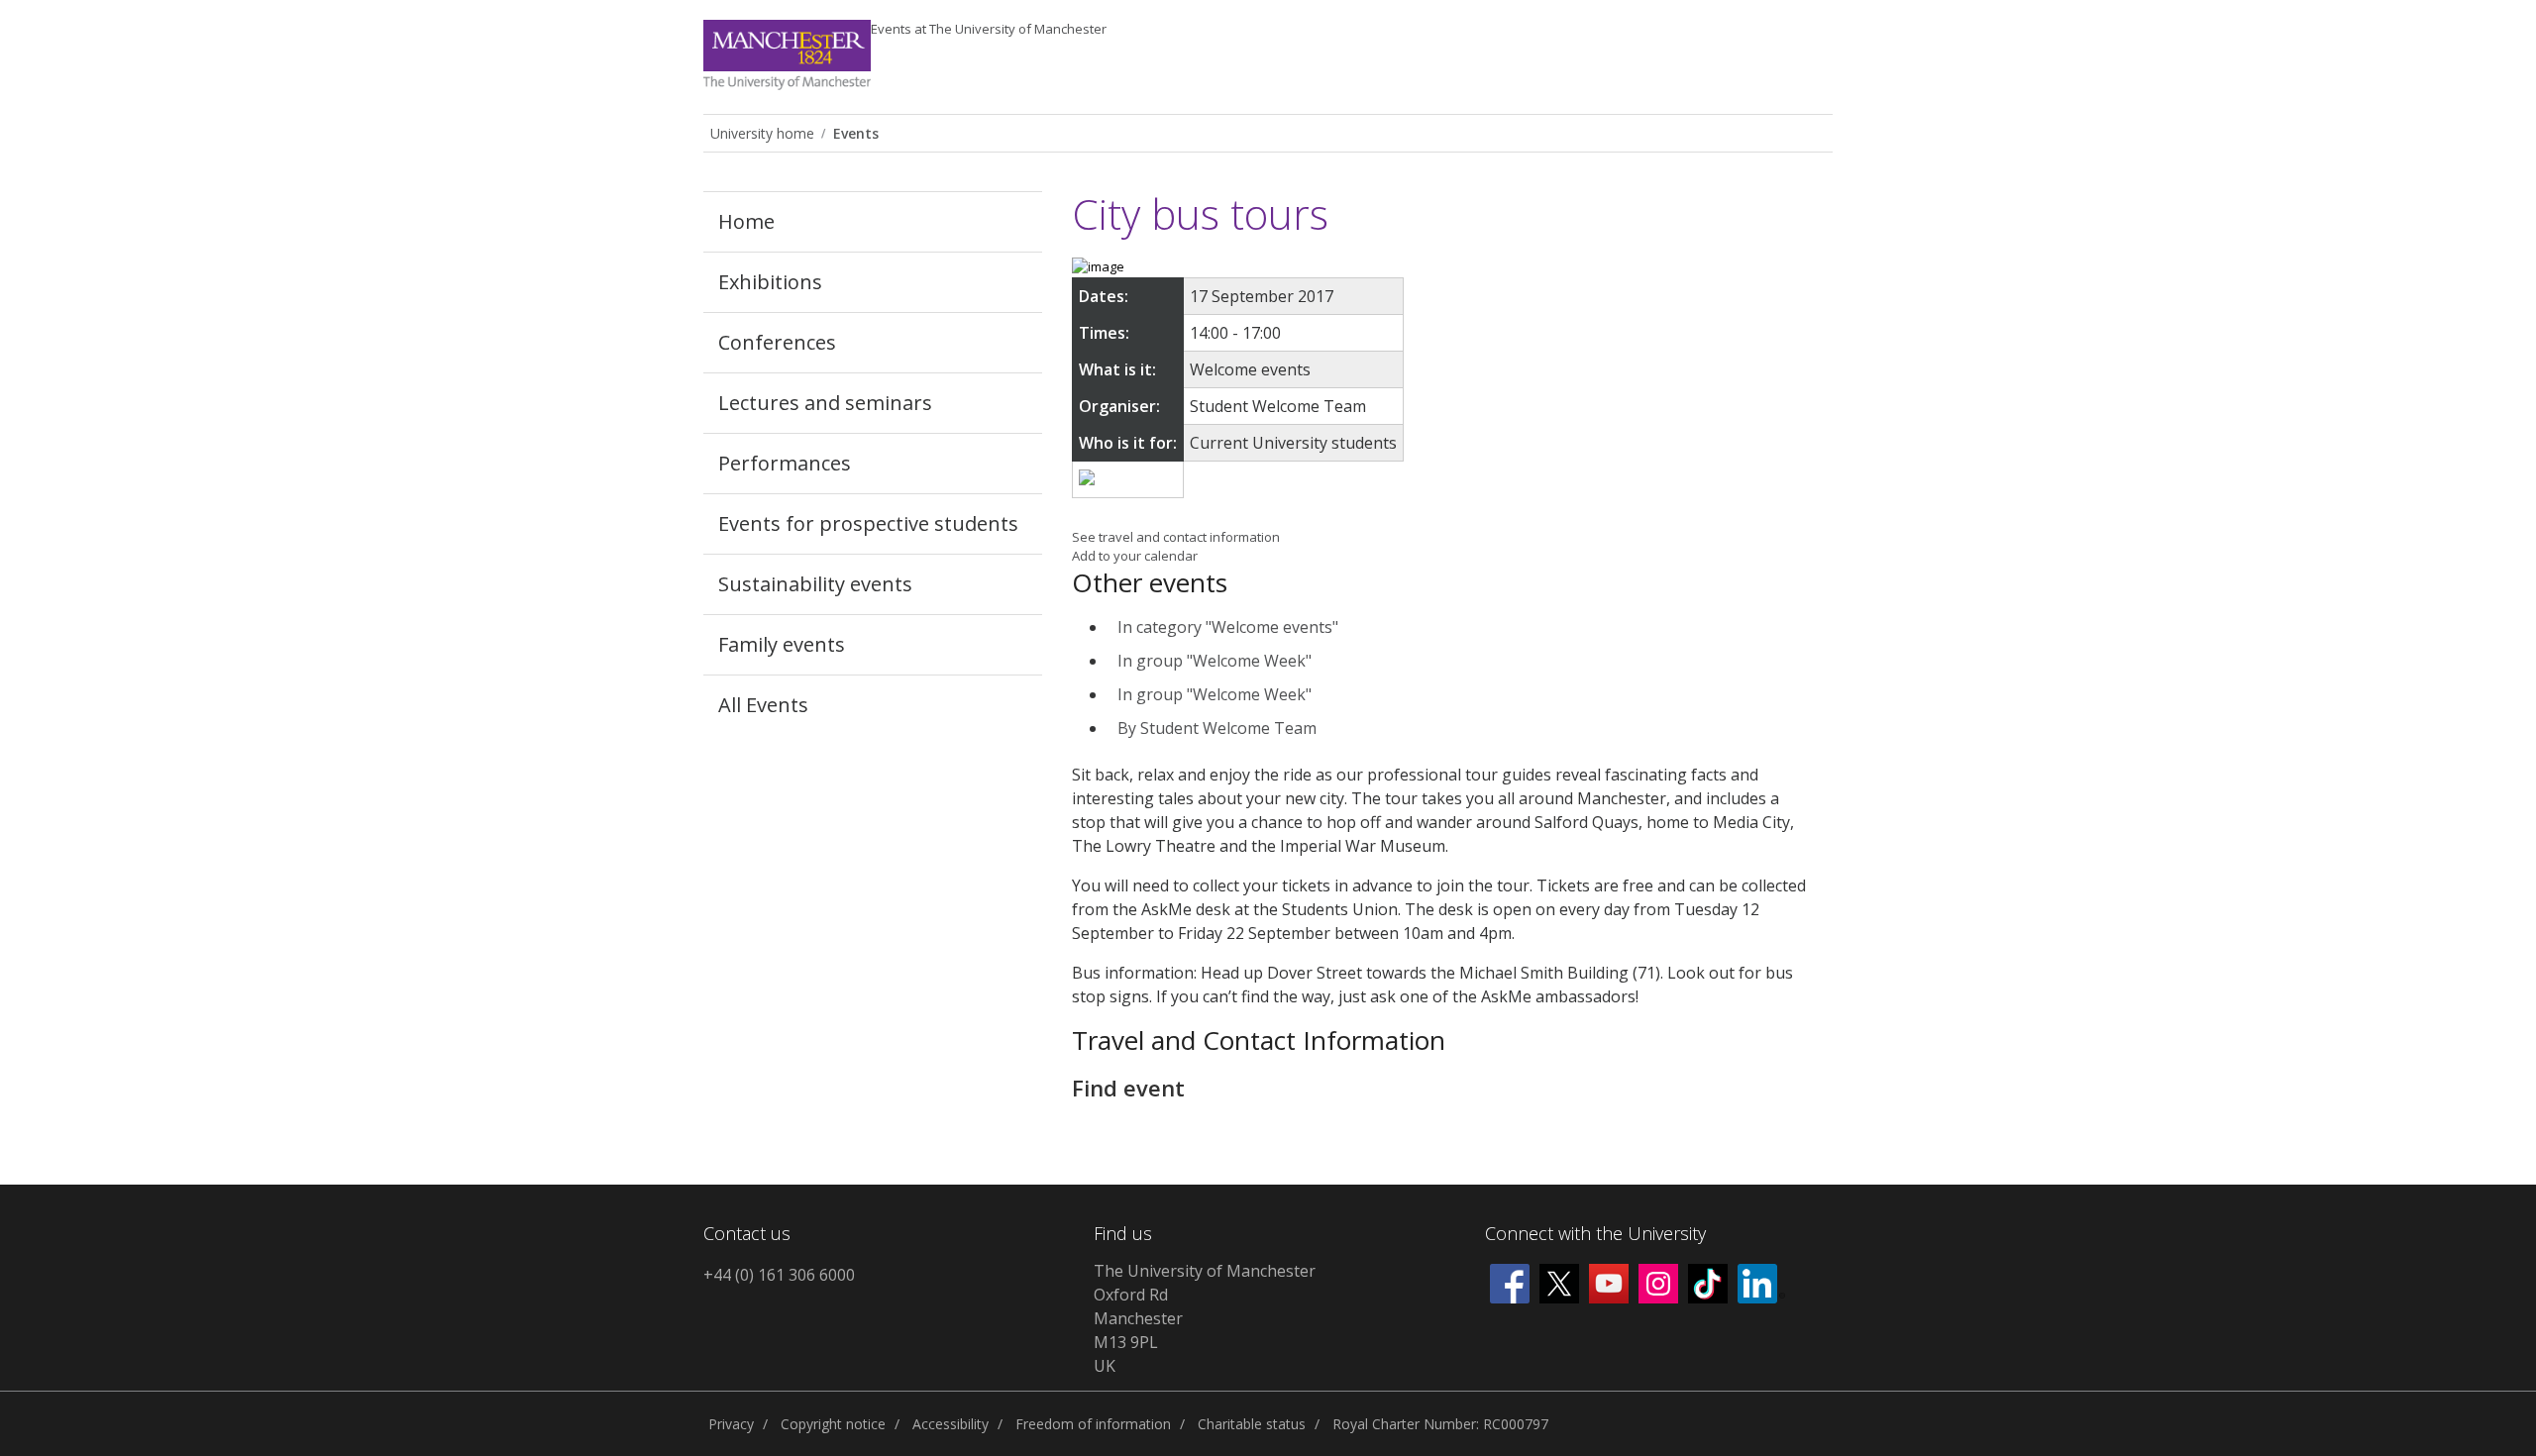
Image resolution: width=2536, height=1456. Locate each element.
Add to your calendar (1135, 556)
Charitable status (1252, 1424)
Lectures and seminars (825, 403)
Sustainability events (815, 584)
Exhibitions (770, 282)
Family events (782, 644)
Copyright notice (833, 1424)
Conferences (777, 342)
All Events (763, 705)
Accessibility (951, 1424)
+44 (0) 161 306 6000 (779, 1275)
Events (989, 29)
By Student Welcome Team (1217, 728)
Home (746, 221)
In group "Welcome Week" (1215, 661)
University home (762, 133)
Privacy (731, 1424)
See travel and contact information (1176, 537)
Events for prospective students (868, 523)
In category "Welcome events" (1228, 627)
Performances (785, 463)
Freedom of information (1093, 1424)
